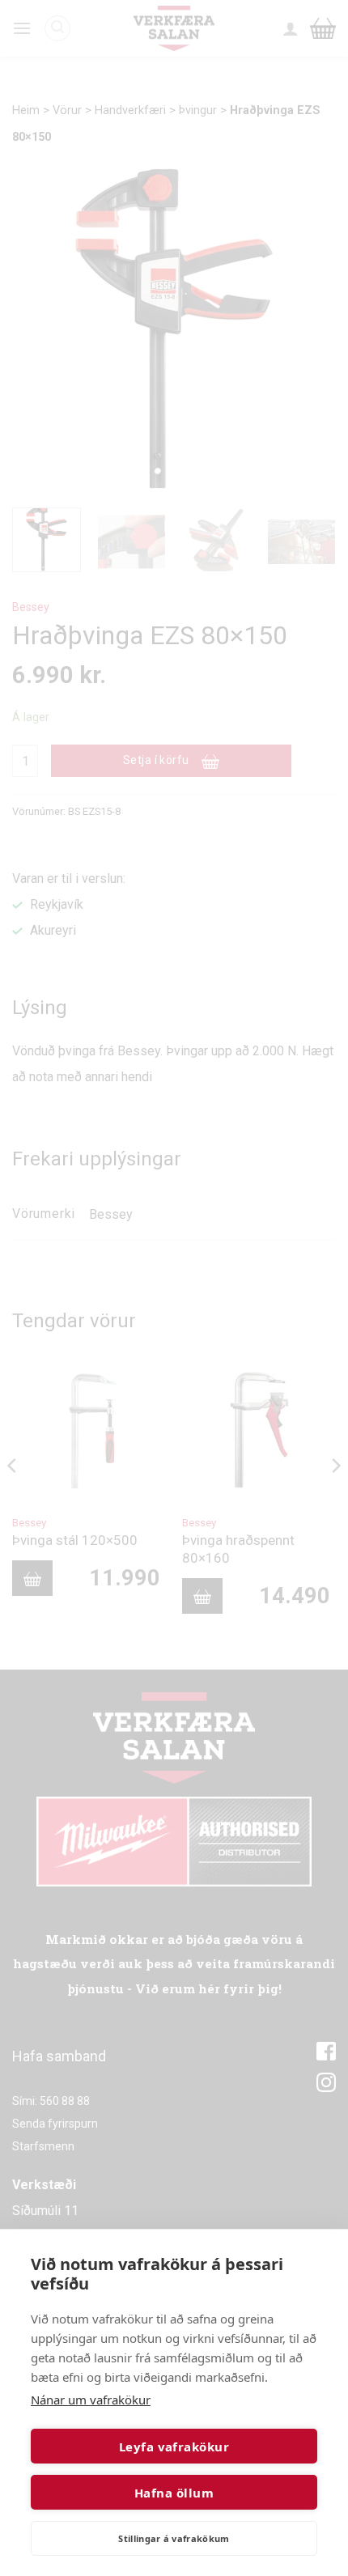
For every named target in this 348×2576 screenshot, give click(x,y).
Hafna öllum (174, 2493)
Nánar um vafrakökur (91, 2400)
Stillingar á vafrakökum (174, 2538)
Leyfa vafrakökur (174, 2447)
